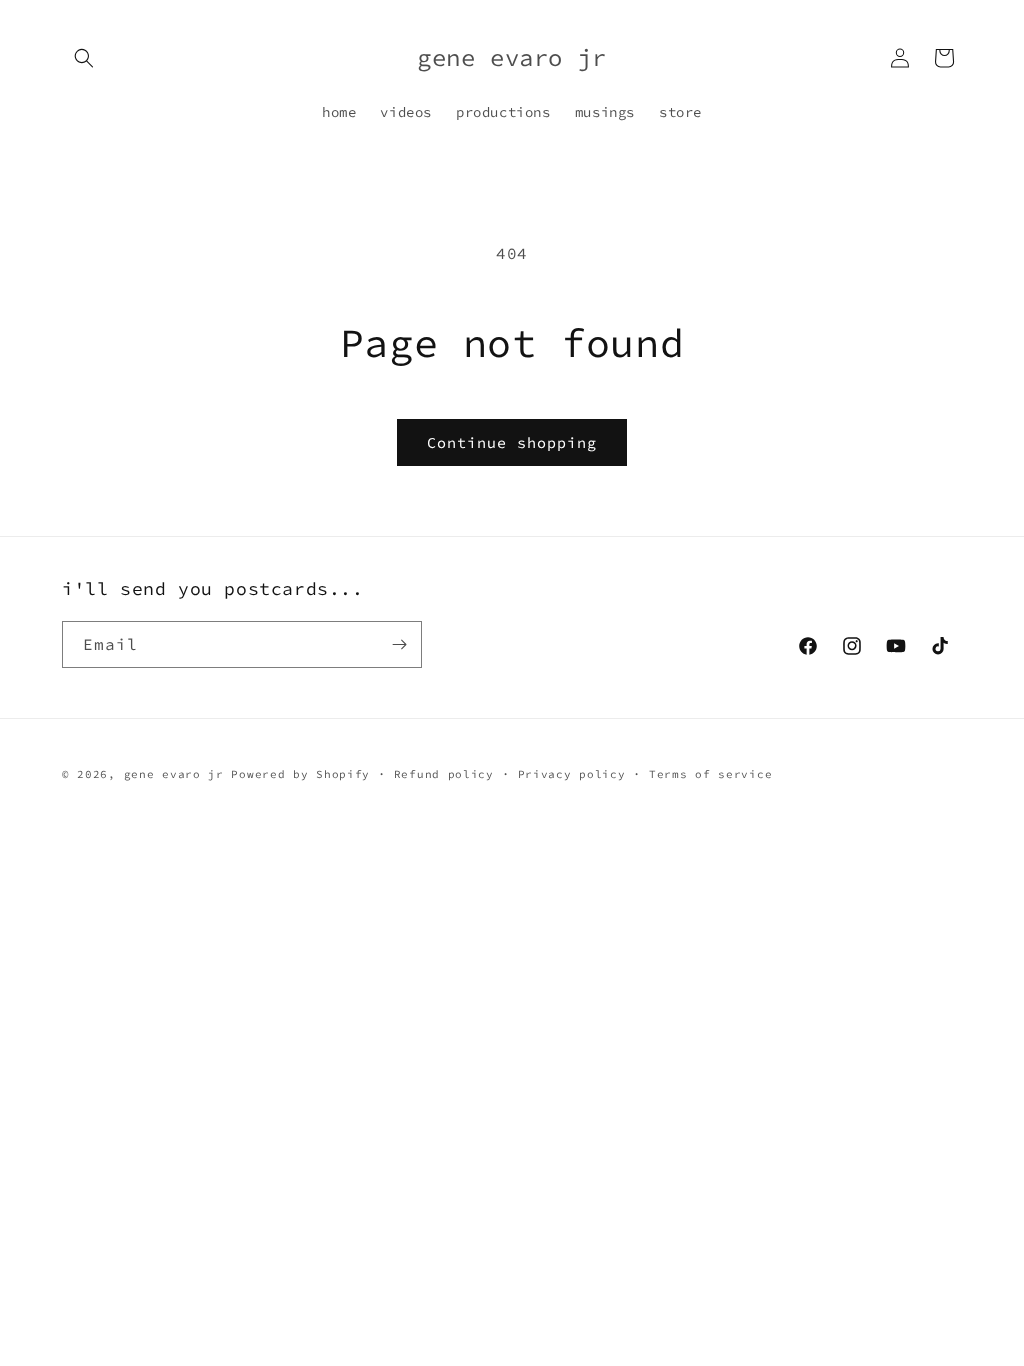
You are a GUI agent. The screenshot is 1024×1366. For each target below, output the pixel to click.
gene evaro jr (174, 774)
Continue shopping (512, 442)
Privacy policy (572, 774)
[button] (84, 58)
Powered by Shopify (300, 774)
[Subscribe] (399, 644)
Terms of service (710, 774)
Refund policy (444, 774)
